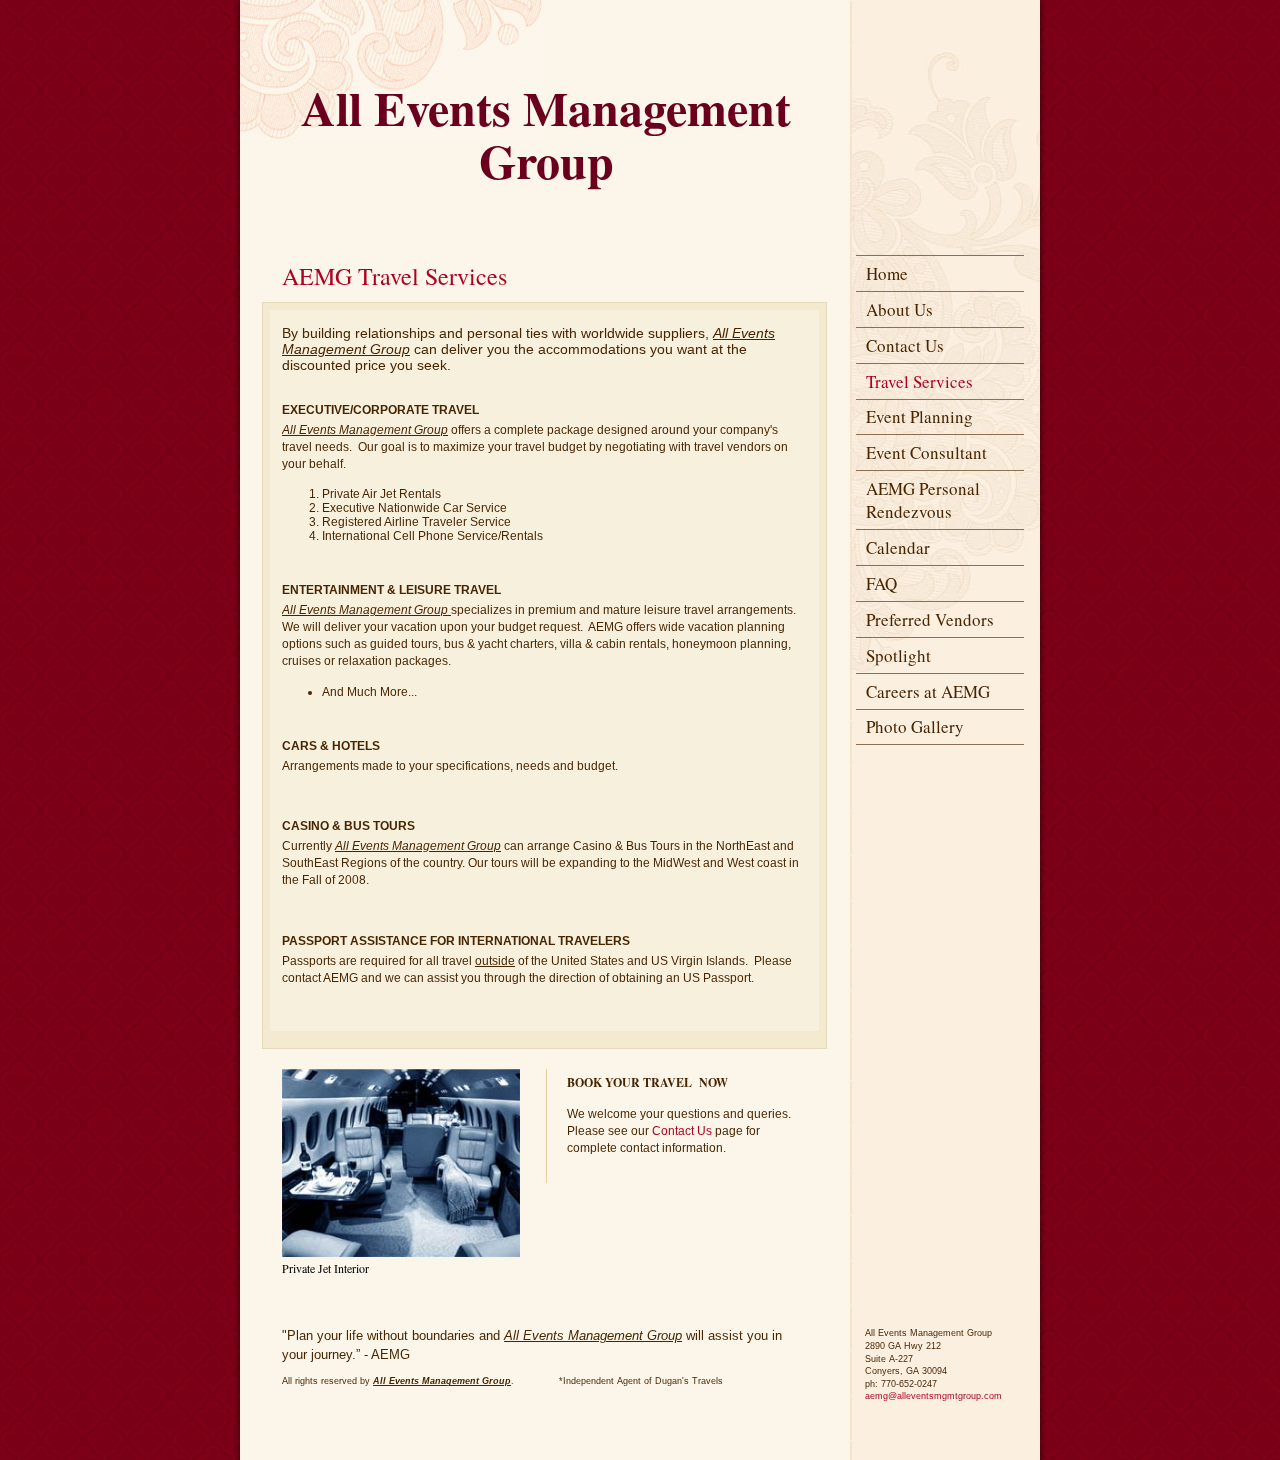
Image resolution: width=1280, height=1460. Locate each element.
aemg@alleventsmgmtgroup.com (933, 1396)
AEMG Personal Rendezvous (923, 500)
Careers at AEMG (928, 691)
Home (887, 273)
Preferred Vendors (930, 619)
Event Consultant (926, 452)
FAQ (881, 583)
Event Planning (919, 416)
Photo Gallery (915, 726)
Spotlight (898, 655)
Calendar (898, 547)
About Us (899, 309)
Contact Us (905, 345)
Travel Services (919, 381)
